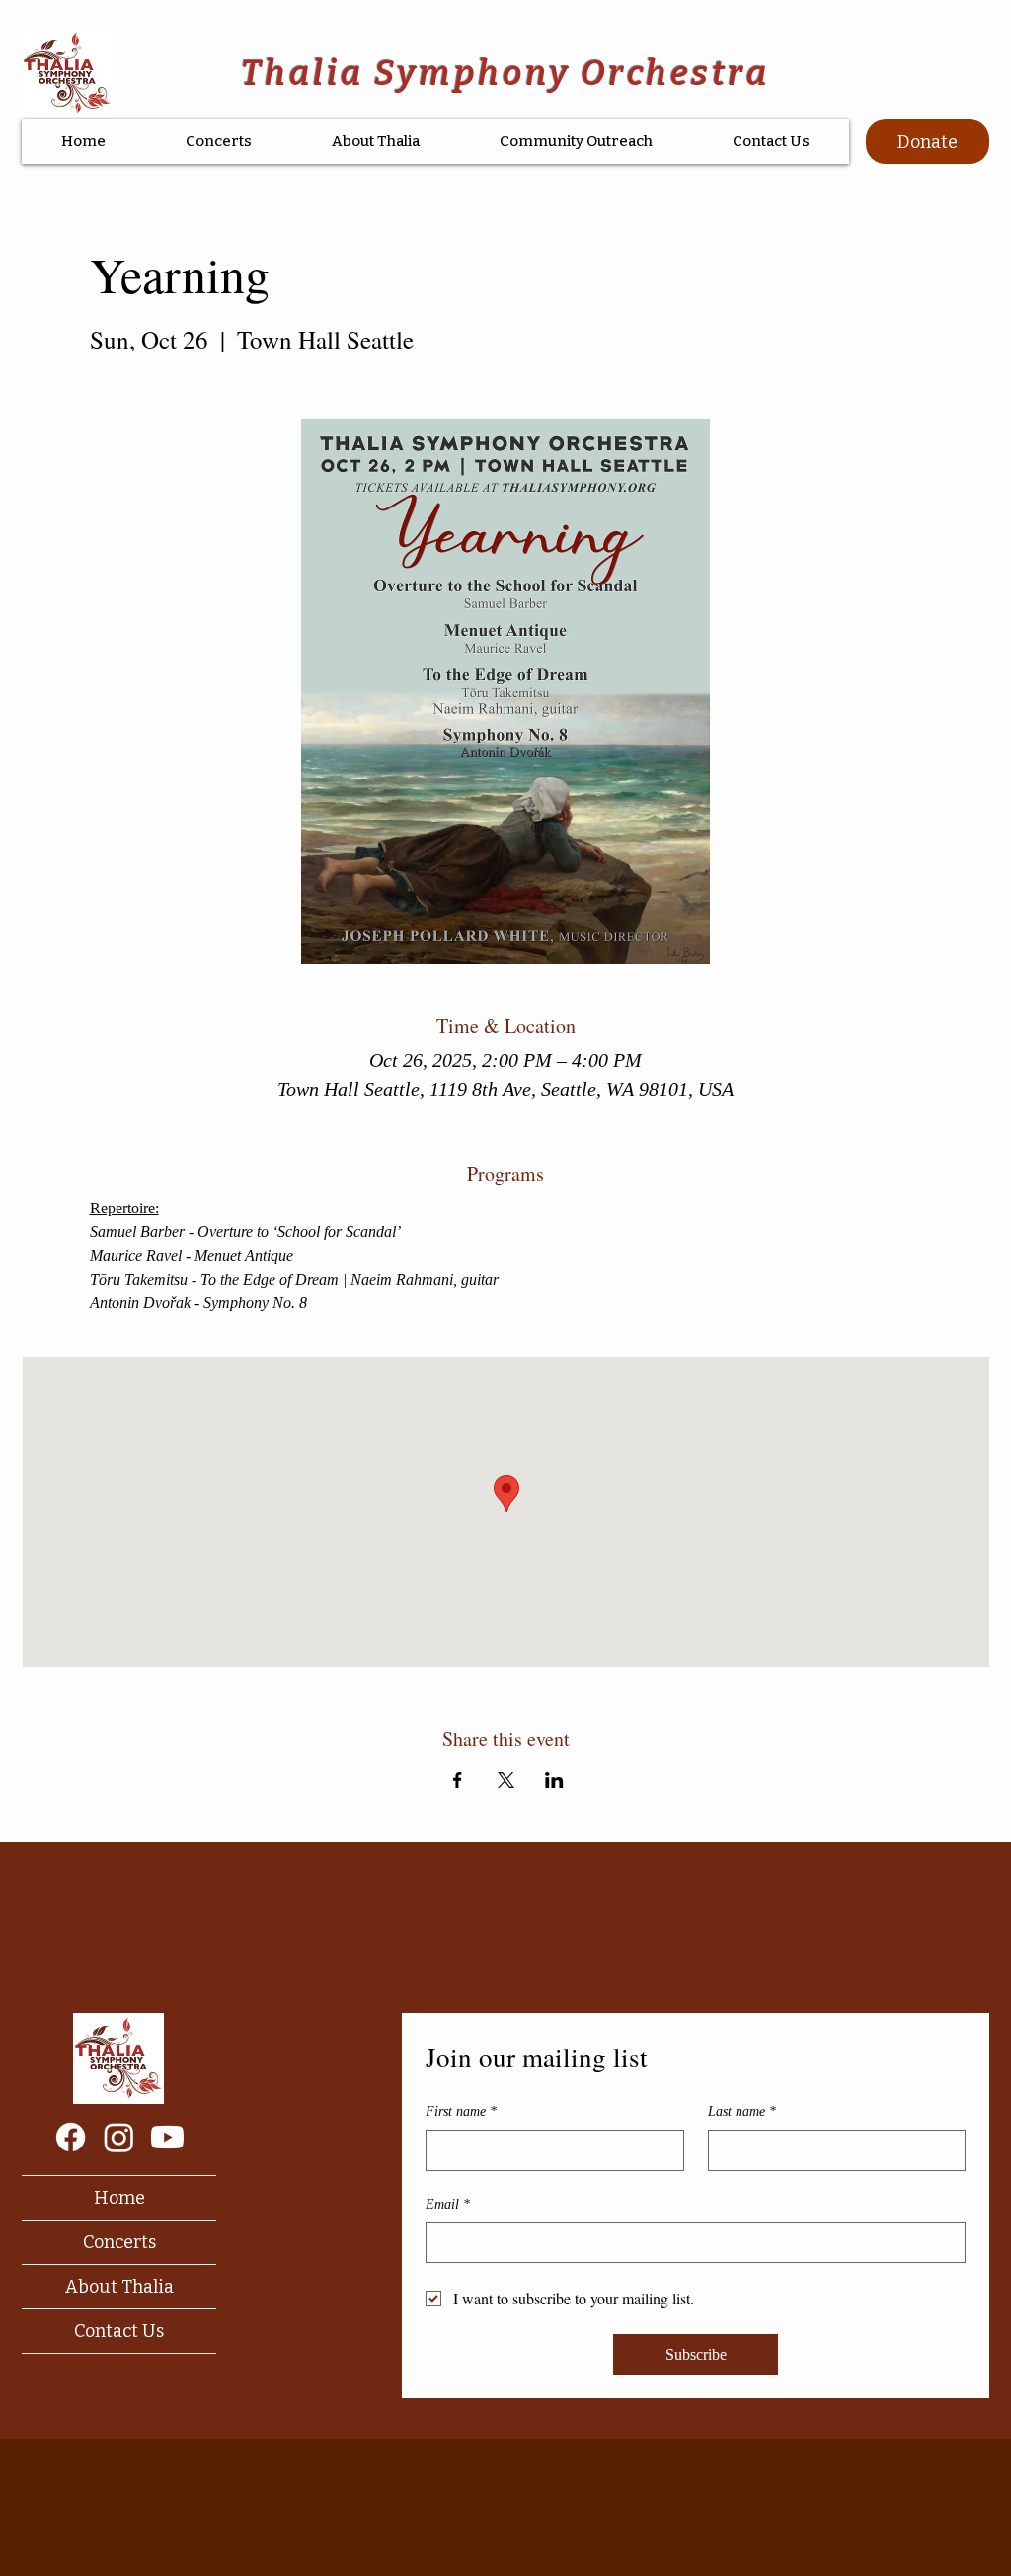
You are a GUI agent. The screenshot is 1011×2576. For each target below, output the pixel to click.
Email (448, 2204)
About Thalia (119, 2287)
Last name (742, 2111)
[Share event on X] (506, 1780)
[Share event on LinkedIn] (554, 1780)
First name (461, 2111)
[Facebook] (71, 2137)
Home (119, 2198)
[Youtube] (167, 2137)
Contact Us (119, 2331)
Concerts (119, 2242)
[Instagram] (119, 2137)
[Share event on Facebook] (458, 1780)
